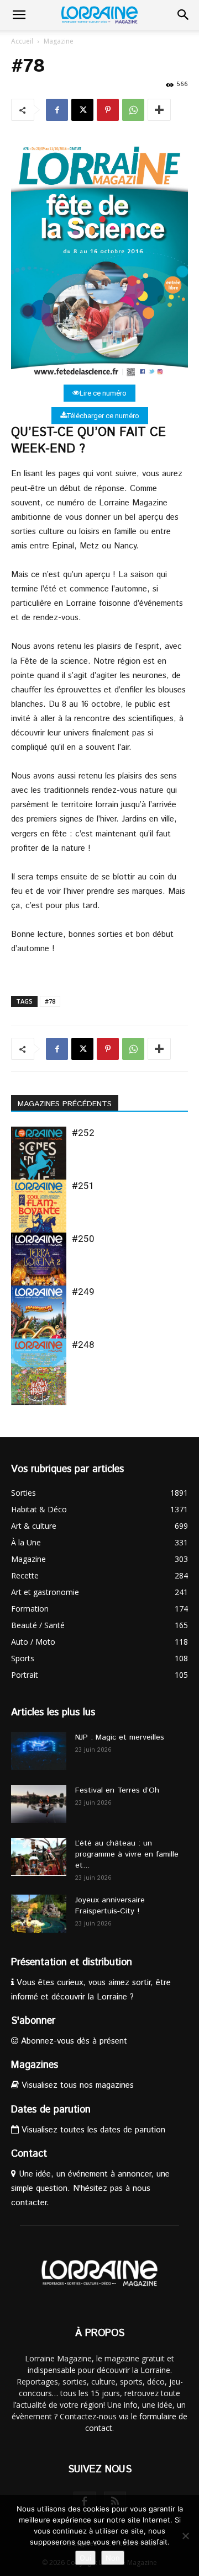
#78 (50, 1001)
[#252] (39, 1164)
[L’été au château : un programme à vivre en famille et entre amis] (39, 1857)
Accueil (22, 41)
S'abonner (33, 2021)
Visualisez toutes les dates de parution (92, 2130)
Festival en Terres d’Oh (117, 1790)
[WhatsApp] (133, 110)
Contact (29, 2154)
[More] (159, 110)
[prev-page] (18, 1398)
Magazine (59, 41)
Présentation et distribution (72, 1962)
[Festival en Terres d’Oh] (39, 1804)
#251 (83, 1186)
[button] (19, 15)
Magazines (35, 2065)
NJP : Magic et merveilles (120, 1737)
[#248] (39, 1376)
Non (113, 2558)
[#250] (39, 1270)
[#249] (39, 1323)
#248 (83, 1345)
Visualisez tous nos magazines (76, 2085)
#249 (83, 1292)
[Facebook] (57, 110)
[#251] (39, 1217)
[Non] (185, 2536)
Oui (85, 2558)
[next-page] (36, 1398)
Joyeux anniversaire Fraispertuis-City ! (110, 1906)
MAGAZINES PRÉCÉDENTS (65, 1104)
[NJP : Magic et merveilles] (39, 1751)
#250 (83, 1239)
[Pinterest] (108, 110)
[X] (82, 110)
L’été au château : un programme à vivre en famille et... (127, 1854)
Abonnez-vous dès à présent (73, 2041)
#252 (83, 1133)
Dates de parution (51, 2110)
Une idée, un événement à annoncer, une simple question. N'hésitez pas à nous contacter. (90, 2188)
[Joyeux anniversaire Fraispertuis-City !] (39, 1914)
